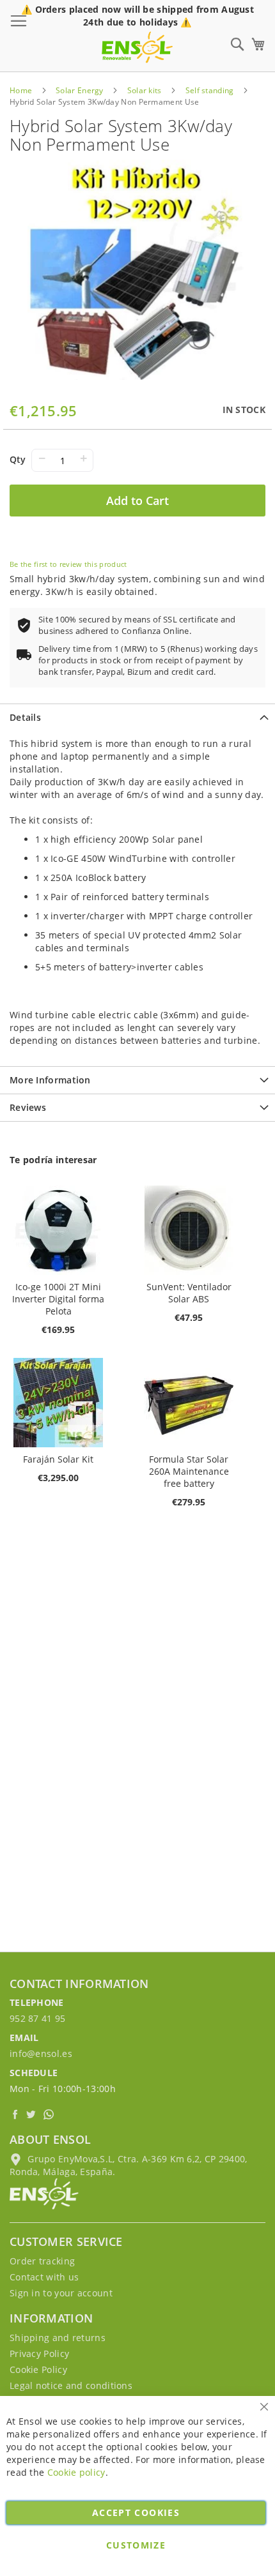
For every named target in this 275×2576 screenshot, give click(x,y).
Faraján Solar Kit (58, 1459)
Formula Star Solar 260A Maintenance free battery (189, 1471)
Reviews (28, 1107)
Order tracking (42, 2261)
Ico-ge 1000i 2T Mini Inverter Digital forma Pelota (58, 1299)
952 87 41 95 (38, 2018)
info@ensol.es (41, 2053)
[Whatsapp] (50, 2114)
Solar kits (145, 90)
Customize (136, 2545)
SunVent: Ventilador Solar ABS (189, 1293)
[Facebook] (16, 2114)
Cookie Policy (38, 2369)
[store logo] (137, 47)
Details (25, 717)
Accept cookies (136, 2512)
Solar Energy (80, 90)
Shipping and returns (58, 2338)
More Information (50, 1080)
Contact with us (44, 2277)
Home (21, 90)
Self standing (210, 90)
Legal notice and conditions (71, 2385)
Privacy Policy (39, 2354)
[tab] (137, 717)
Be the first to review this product (68, 564)
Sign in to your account (61, 2293)
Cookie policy (76, 2472)
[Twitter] (33, 2114)
